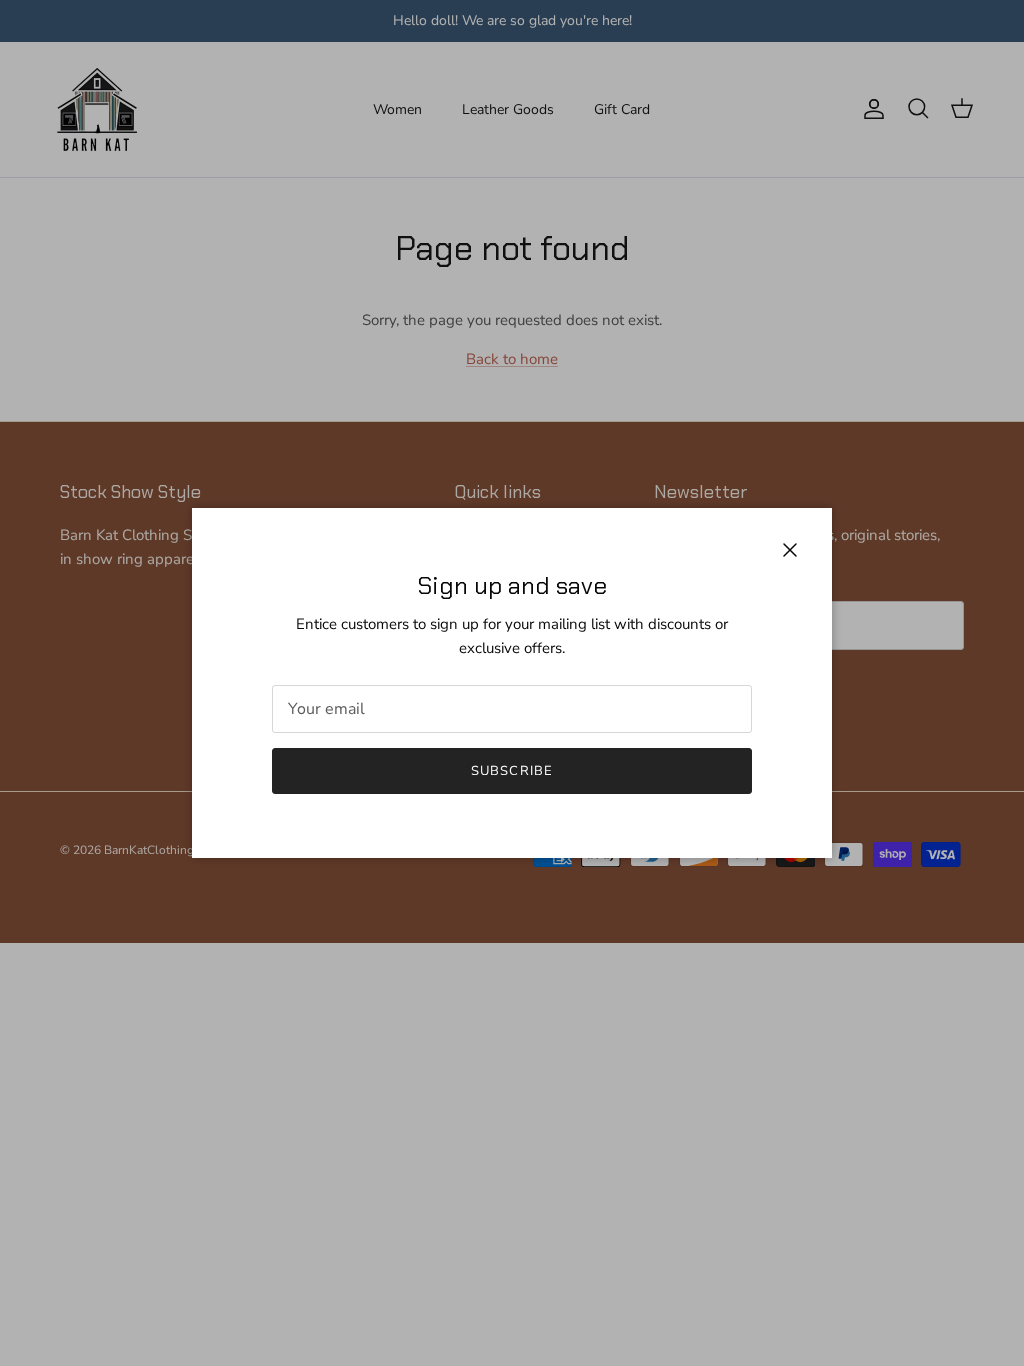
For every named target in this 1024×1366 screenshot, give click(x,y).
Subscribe (511, 771)
